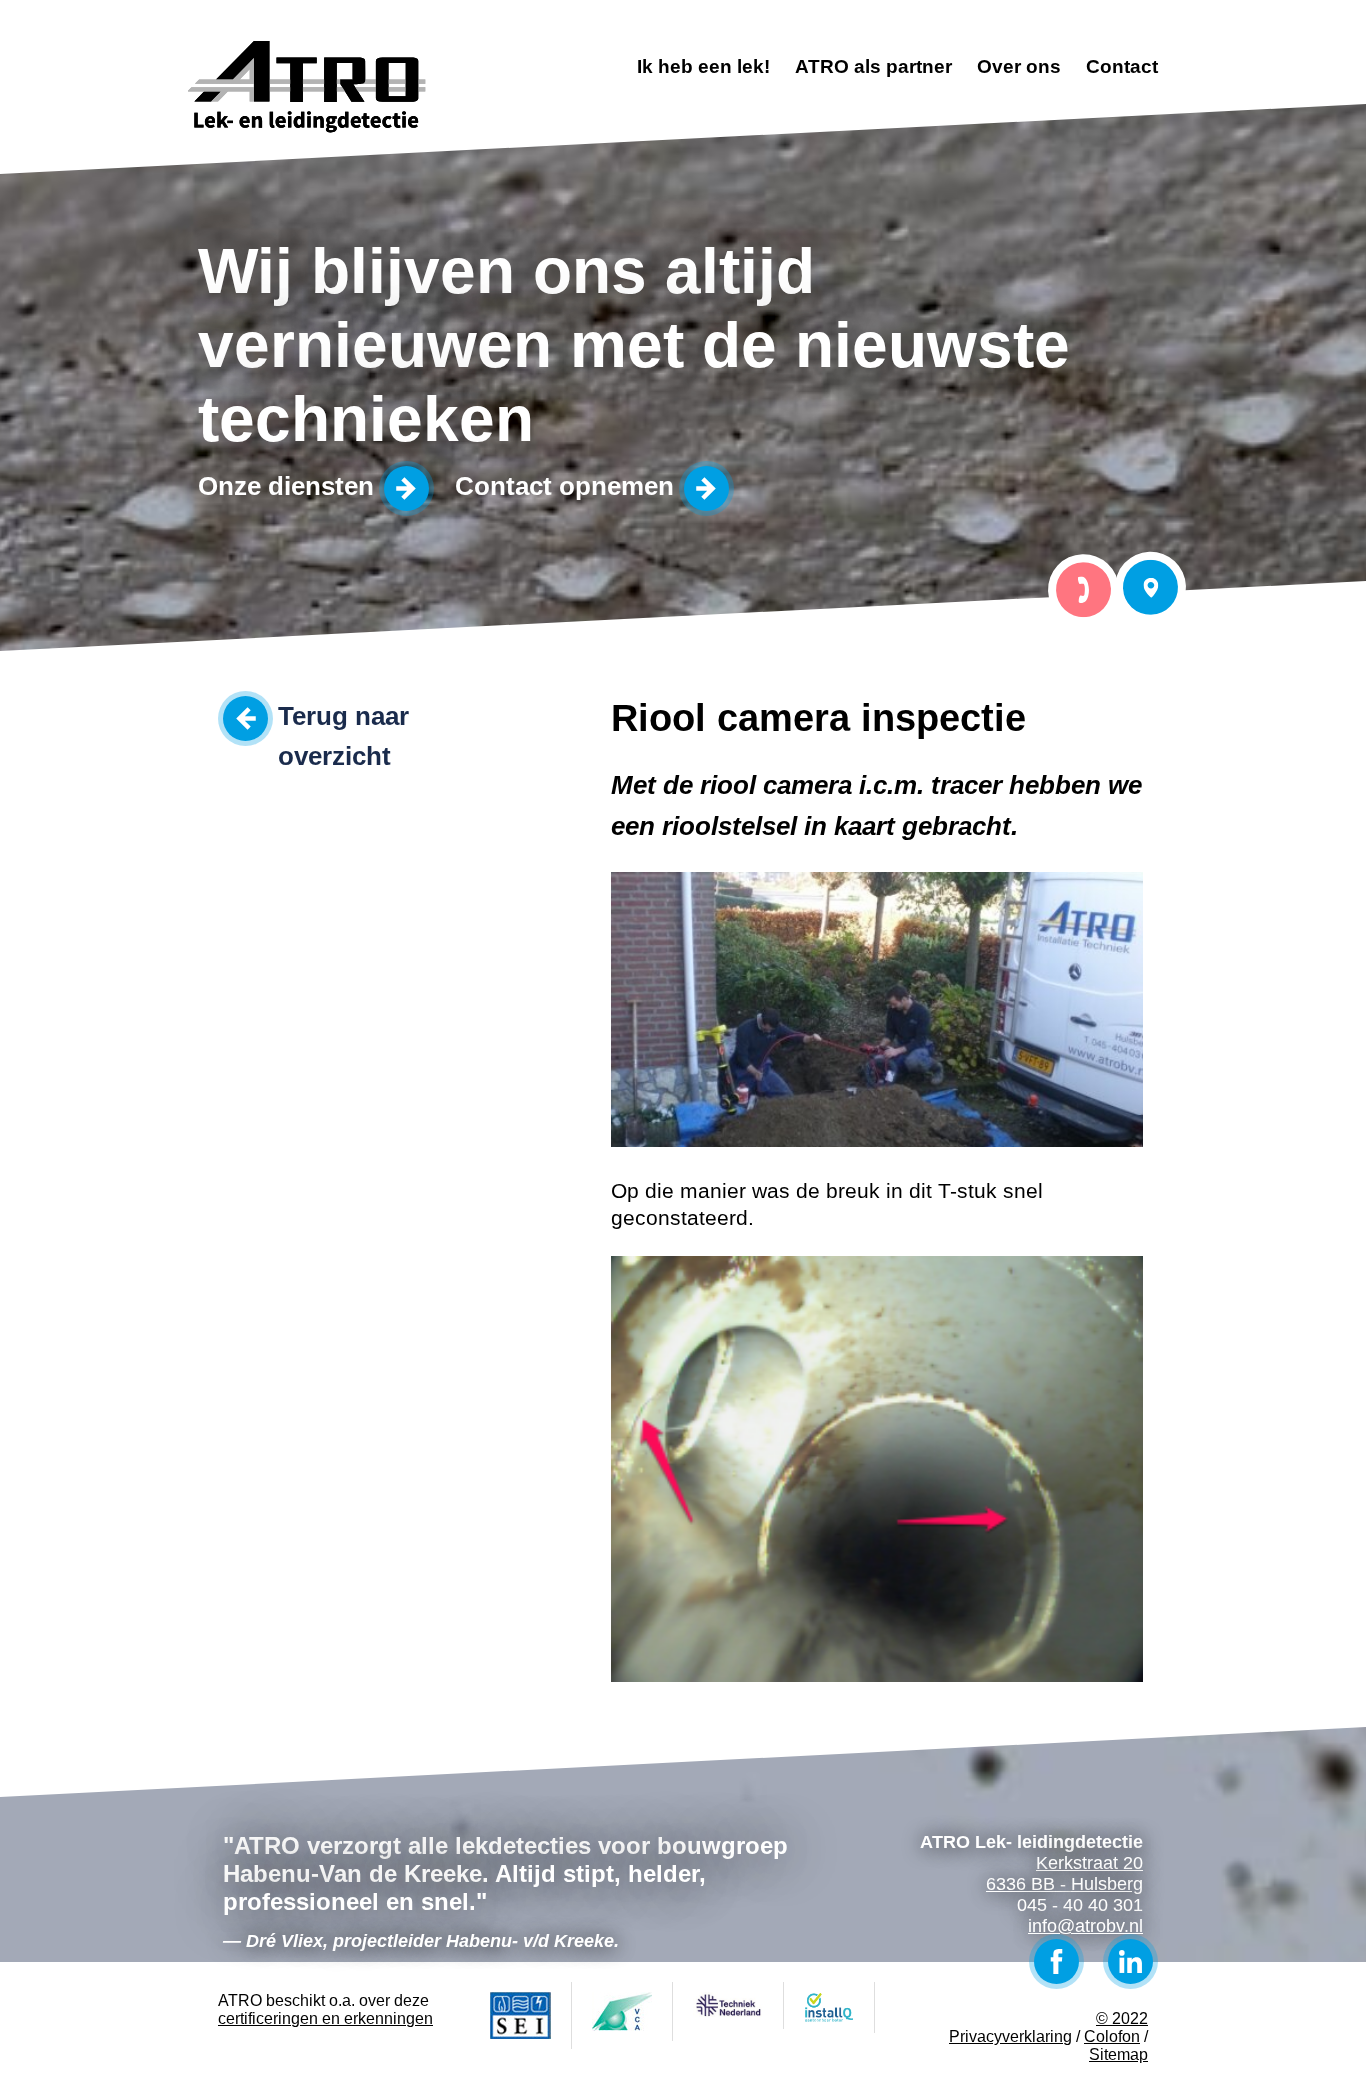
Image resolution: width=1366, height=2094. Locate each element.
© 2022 (1122, 2018)
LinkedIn (1130, 1961)
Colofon (1112, 2036)
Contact (1122, 66)
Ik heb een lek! (703, 66)
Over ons (1019, 66)
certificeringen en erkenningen (325, 2018)
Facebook (1056, 1961)
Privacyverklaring (1010, 2036)
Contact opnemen (564, 486)
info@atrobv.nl (1085, 1926)
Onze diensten (286, 486)
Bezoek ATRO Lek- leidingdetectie (1150, 587)
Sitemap (1118, 2054)
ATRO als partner (873, 66)
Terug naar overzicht (343, 719)
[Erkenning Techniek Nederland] (728, 2005)
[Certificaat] (521, 2015)
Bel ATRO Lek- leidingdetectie (1083, 589)
